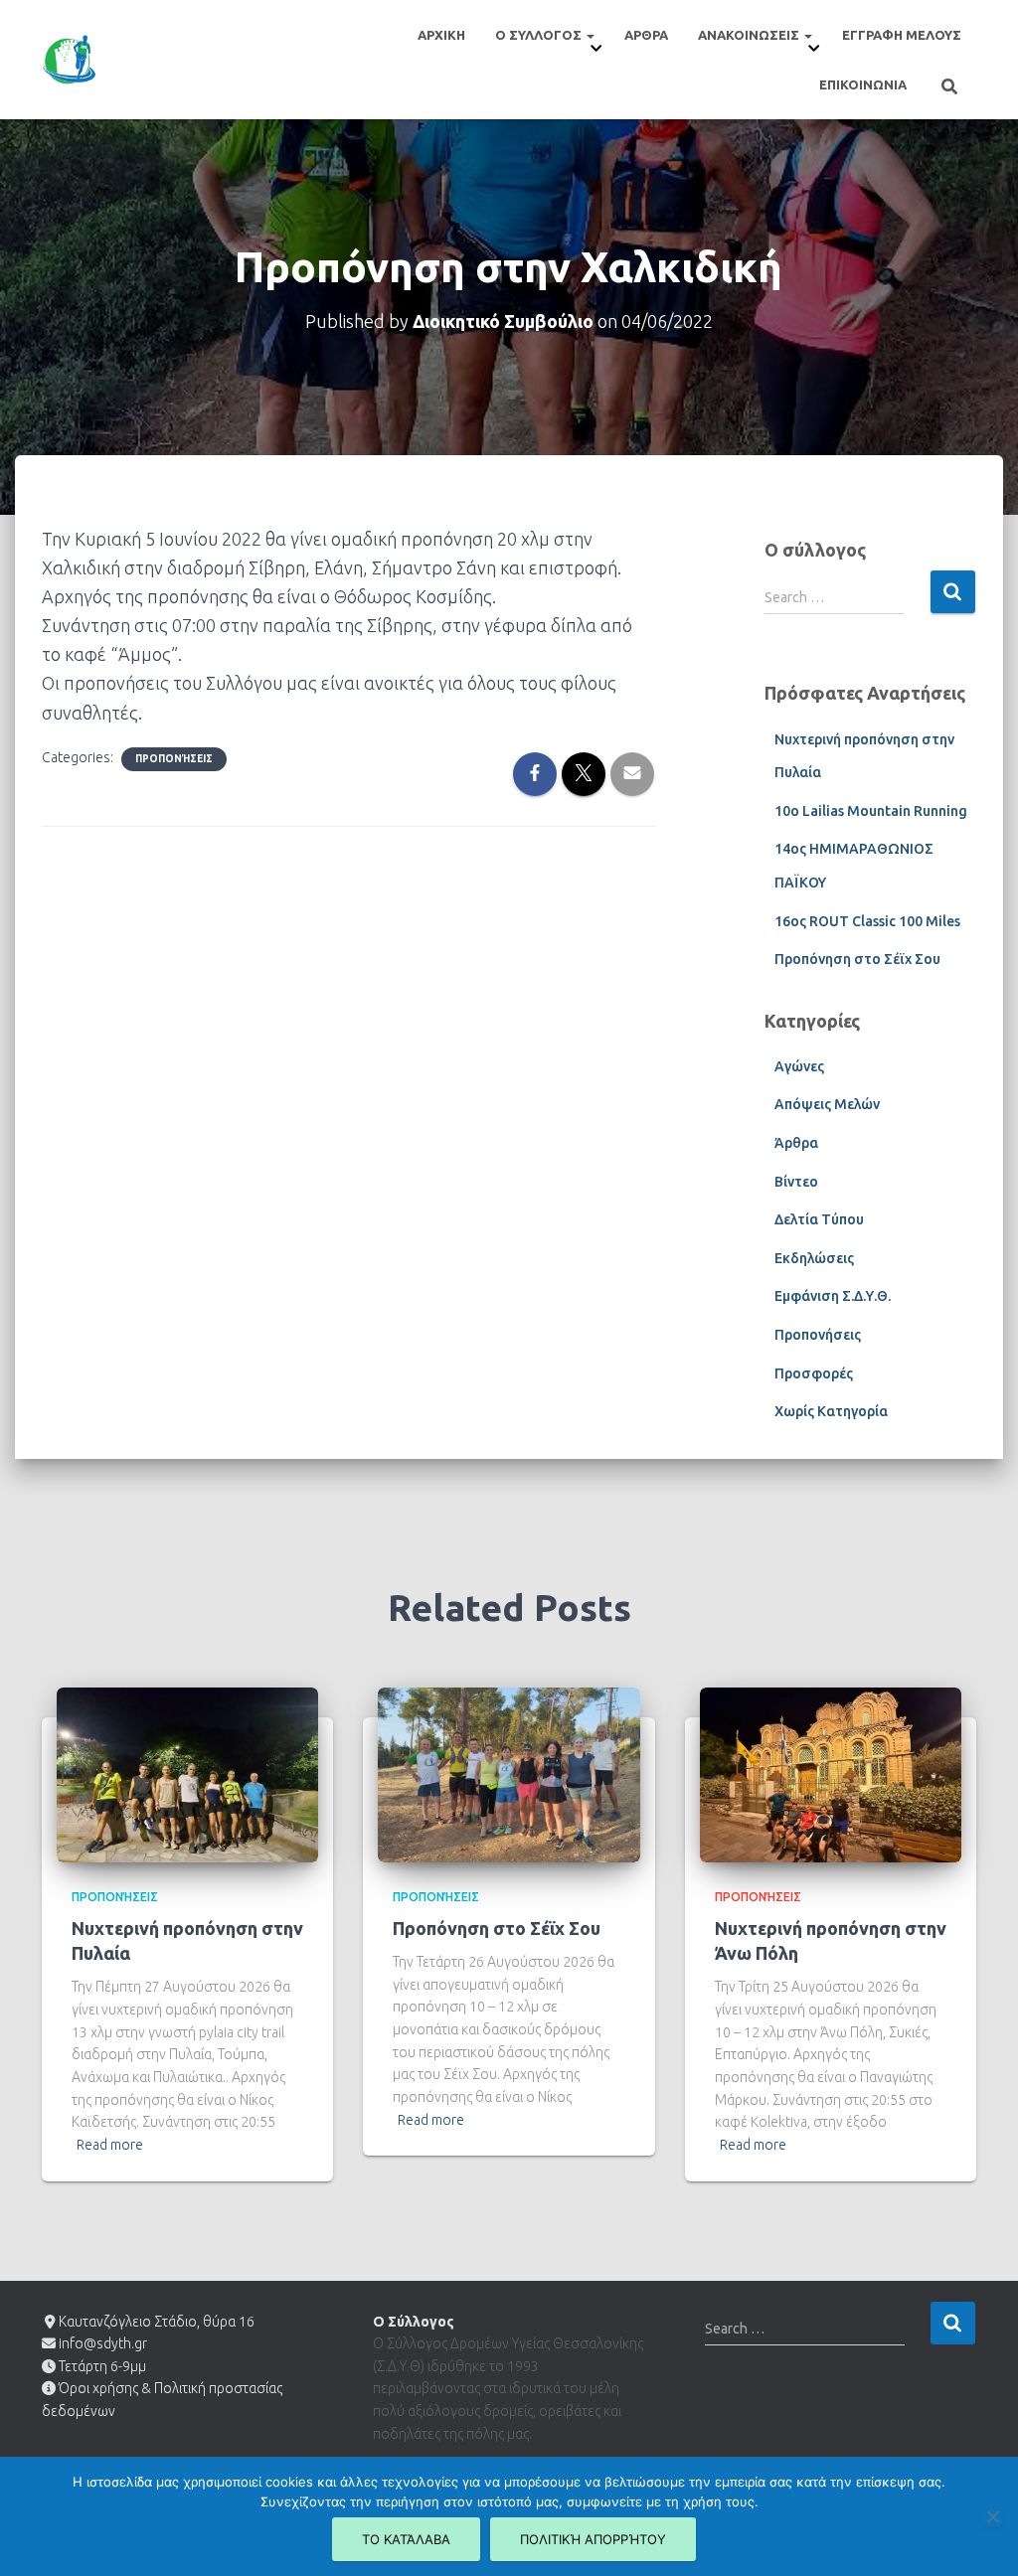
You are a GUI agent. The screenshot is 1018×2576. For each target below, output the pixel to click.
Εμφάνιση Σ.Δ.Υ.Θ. (833, 1296)
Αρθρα (646, 35)
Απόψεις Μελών (827, 1104)
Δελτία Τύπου (819, 1219)
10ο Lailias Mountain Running (871, 811)
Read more (110, 2145)
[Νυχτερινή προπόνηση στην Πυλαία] (187, 1773)
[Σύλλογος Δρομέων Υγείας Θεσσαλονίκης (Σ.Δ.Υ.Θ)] (69, 60)
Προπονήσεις (174, 759)
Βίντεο (796, 1182)
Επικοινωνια (863, 84)
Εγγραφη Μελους (902, 35)
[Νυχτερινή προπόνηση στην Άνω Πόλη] (831, 1773)
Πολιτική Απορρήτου (593, 2539)
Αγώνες (799, 1066)
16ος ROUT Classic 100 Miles (867, 921)
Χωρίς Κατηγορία (831, 1411)
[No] (992, 2516)
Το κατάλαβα (406, 2539)
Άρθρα (796, 1143)
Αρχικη (441, 35)
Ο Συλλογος (540, 35)
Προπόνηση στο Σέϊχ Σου (857, 959)
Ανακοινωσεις (750, 35)
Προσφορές (814, 1373)
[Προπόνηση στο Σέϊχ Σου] (509, 1773)
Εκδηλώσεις (814, 1258)
